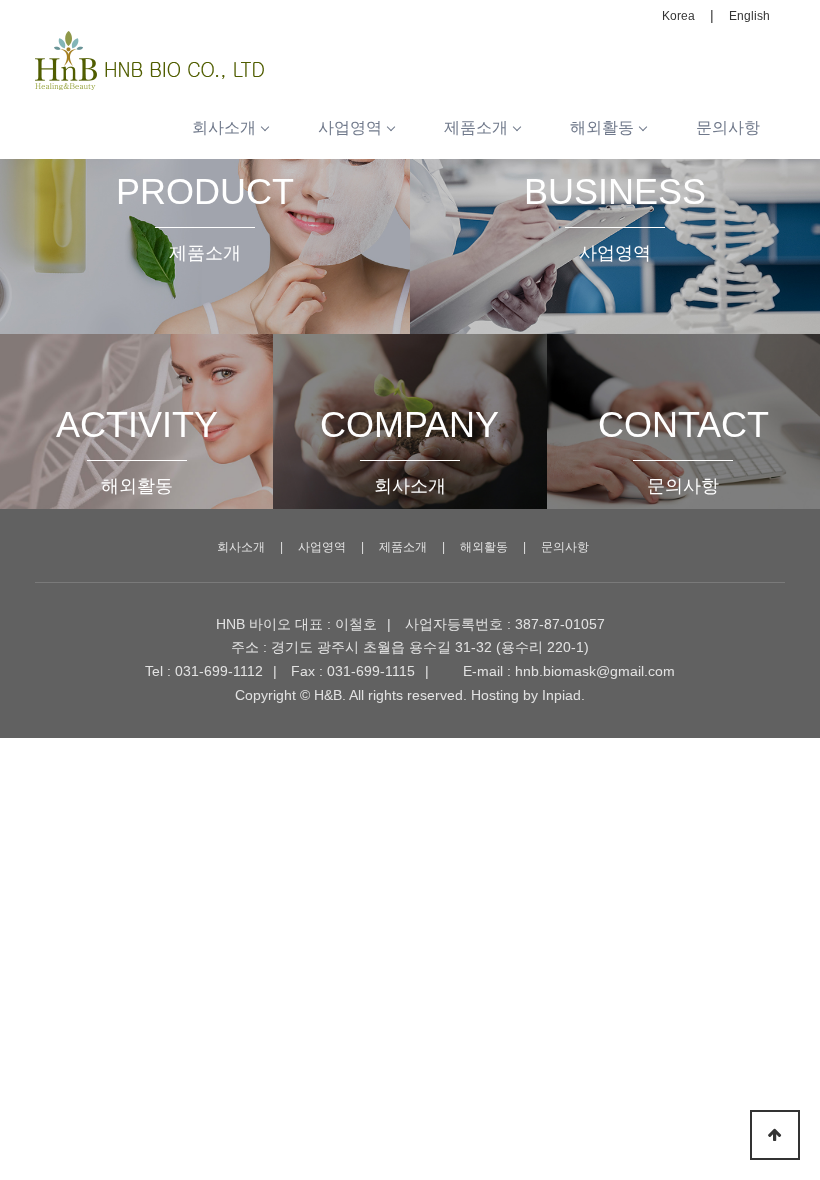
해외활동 (602, 127)
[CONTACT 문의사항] (683, 344)
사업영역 (350, 127)
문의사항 (728, 127)
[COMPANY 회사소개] (409, 344)
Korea (678, 16)
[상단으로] (775, 1135)
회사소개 (224, 127)
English (749, 16)
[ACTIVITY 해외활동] (136, 344)
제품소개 (476, 127)
